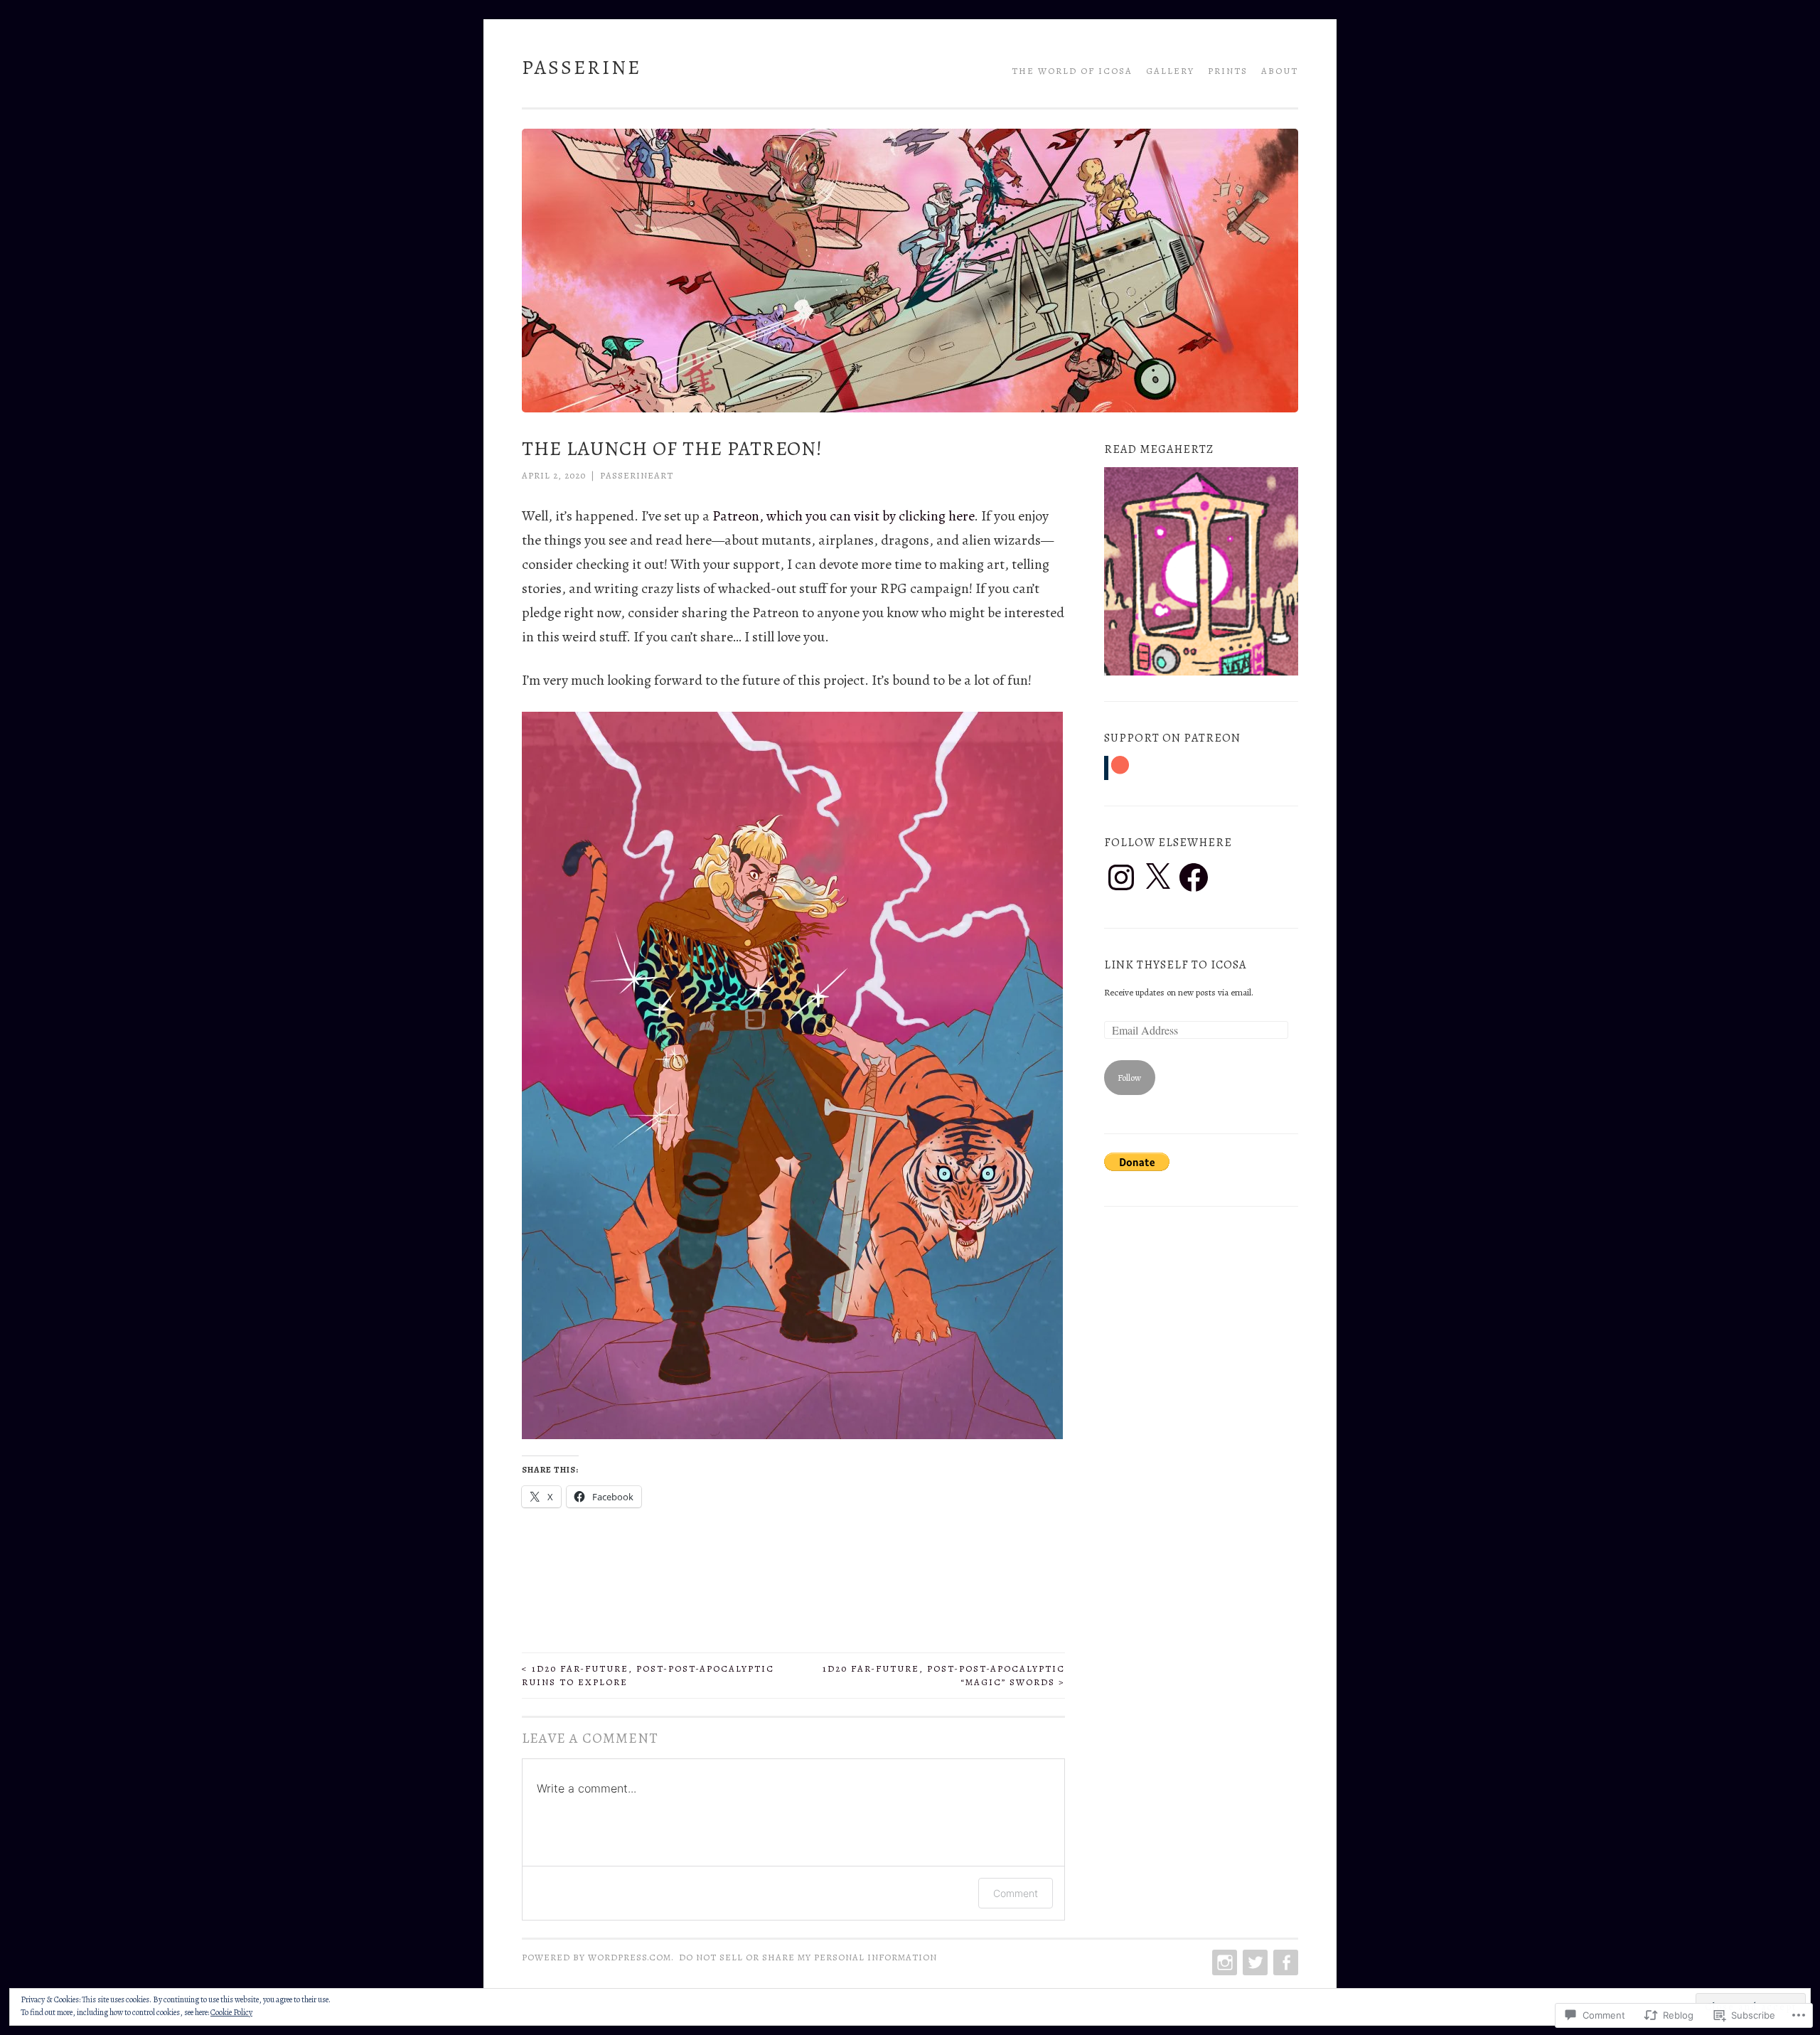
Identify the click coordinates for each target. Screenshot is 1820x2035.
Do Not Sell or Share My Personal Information (808, 1957)
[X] (1157, 877)
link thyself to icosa (1175, 965)
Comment (1016, 1893)
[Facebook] (1194, 877)
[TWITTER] (1254, 1962)
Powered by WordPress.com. (598, 1957)
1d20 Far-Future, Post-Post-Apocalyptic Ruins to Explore (648, 1676)
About (1280, 71)
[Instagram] (1121, 877)
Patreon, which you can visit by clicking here (843, 516)
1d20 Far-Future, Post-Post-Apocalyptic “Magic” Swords (944, 1676)
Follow (1129, 1078)
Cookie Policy (231, 2012)
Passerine (582, 68)
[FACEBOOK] (1284, 1962)
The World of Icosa (1072, 71)
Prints (1228, 71)
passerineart (637, 475)
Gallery (1170, 71)
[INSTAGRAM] (1223, 1962)
